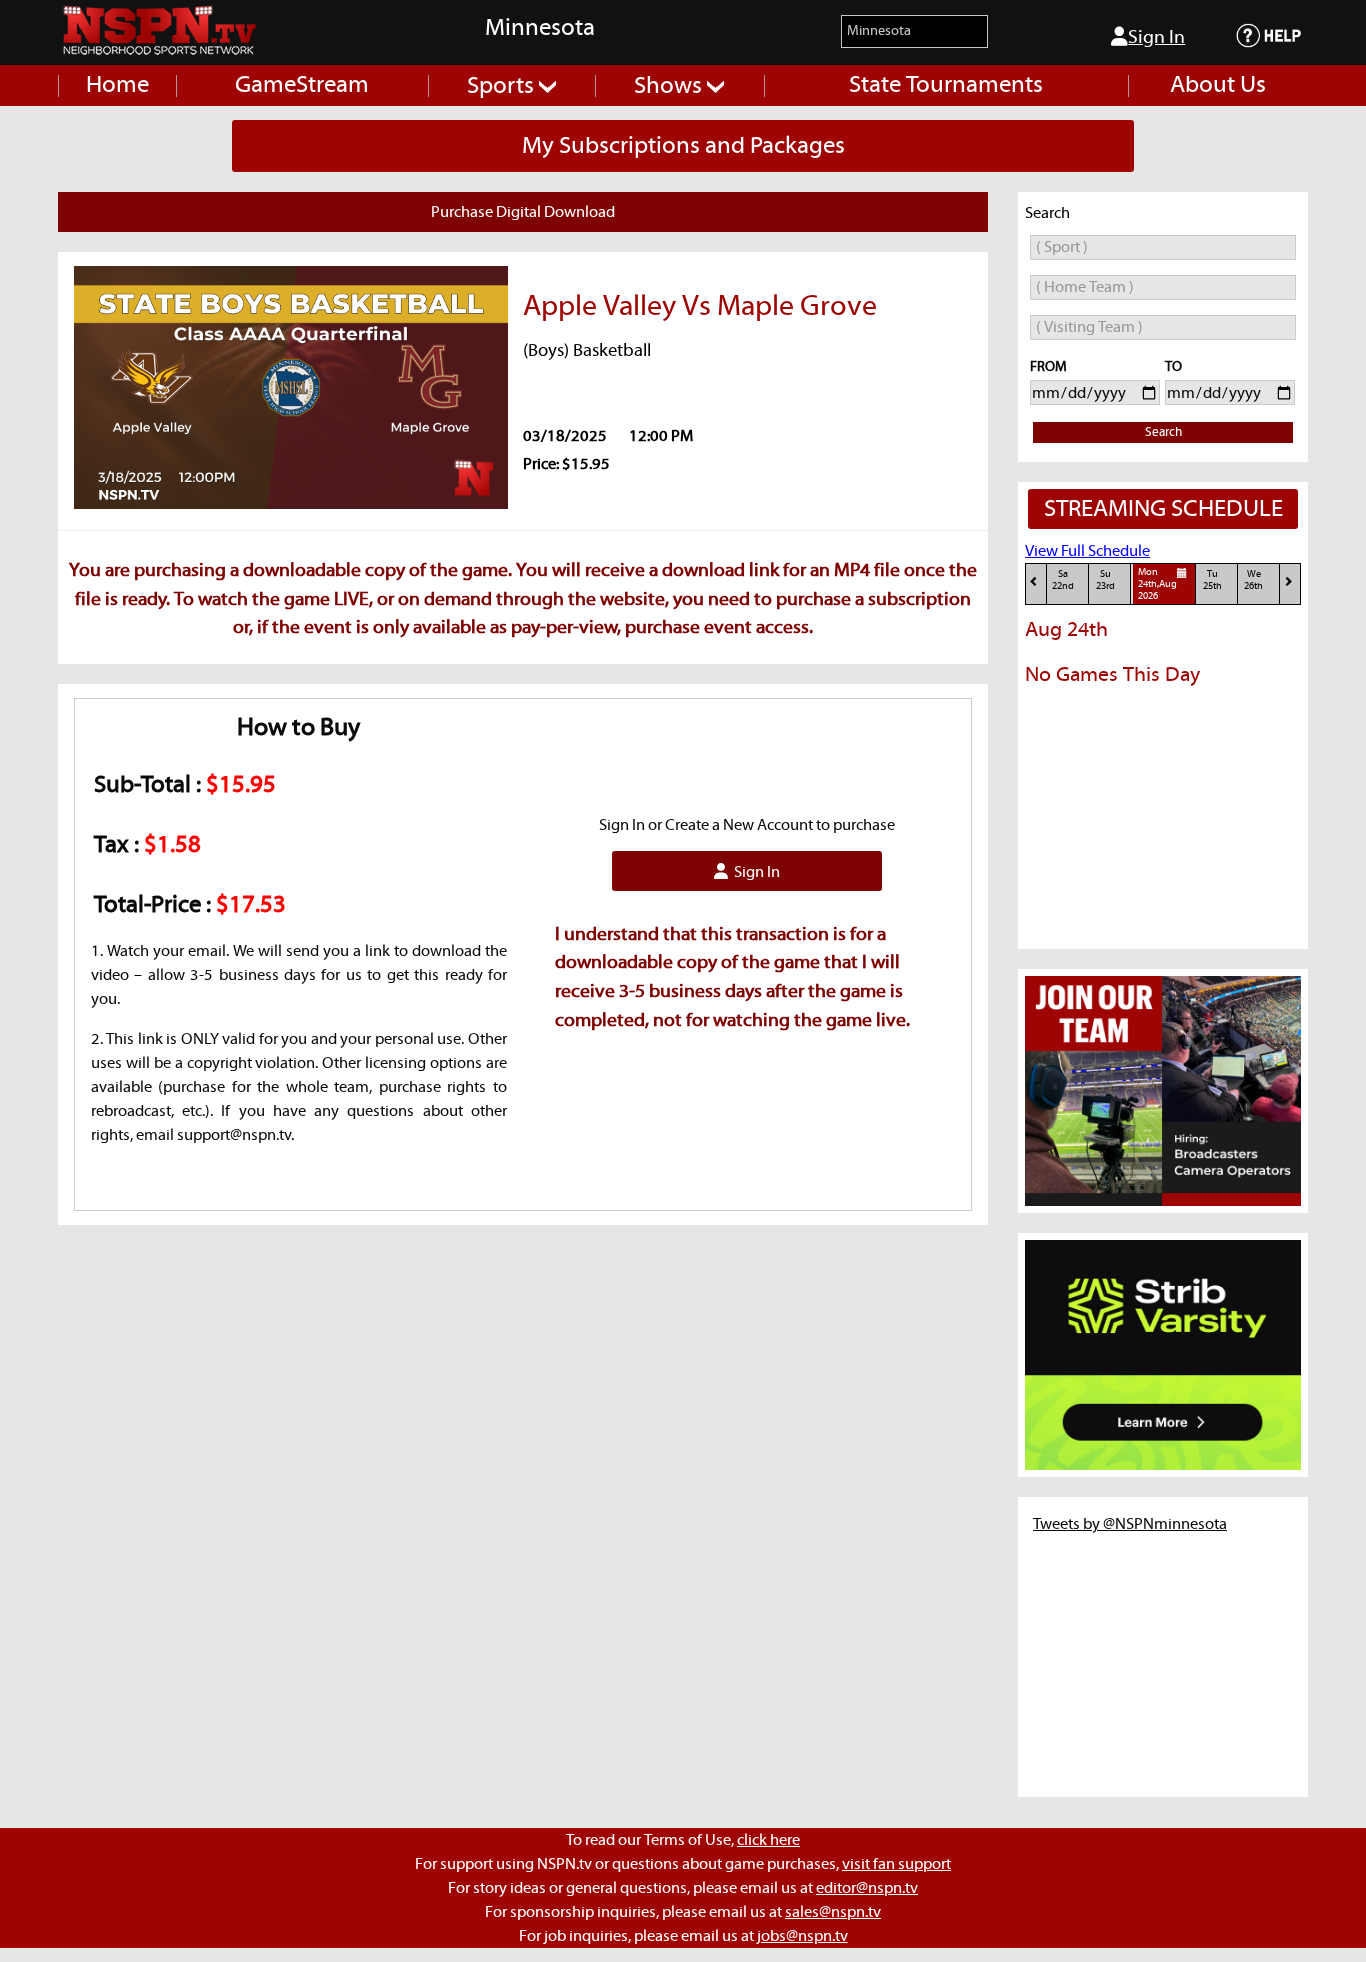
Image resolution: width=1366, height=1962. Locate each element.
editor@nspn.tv (867, 1888)
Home (117, 85)
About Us (1218, 85)
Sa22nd (1063, 580)
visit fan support (896, 1864)
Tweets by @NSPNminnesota (1130, 1524)
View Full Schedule (1087, 551)
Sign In (1156, 37)
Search (1163, 432)
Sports (503, 86)
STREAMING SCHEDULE (1163, 509)
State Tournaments (946, 85)
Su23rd (1105, 580)
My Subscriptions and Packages (683, 146)
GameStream (302, 85)
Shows (670, 86)
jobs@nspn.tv (802, 1936)
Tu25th (1212, 580)
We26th (1253, 580)
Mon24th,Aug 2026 (1157, 585)
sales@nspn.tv (833, 1912)
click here (768, 1840)
